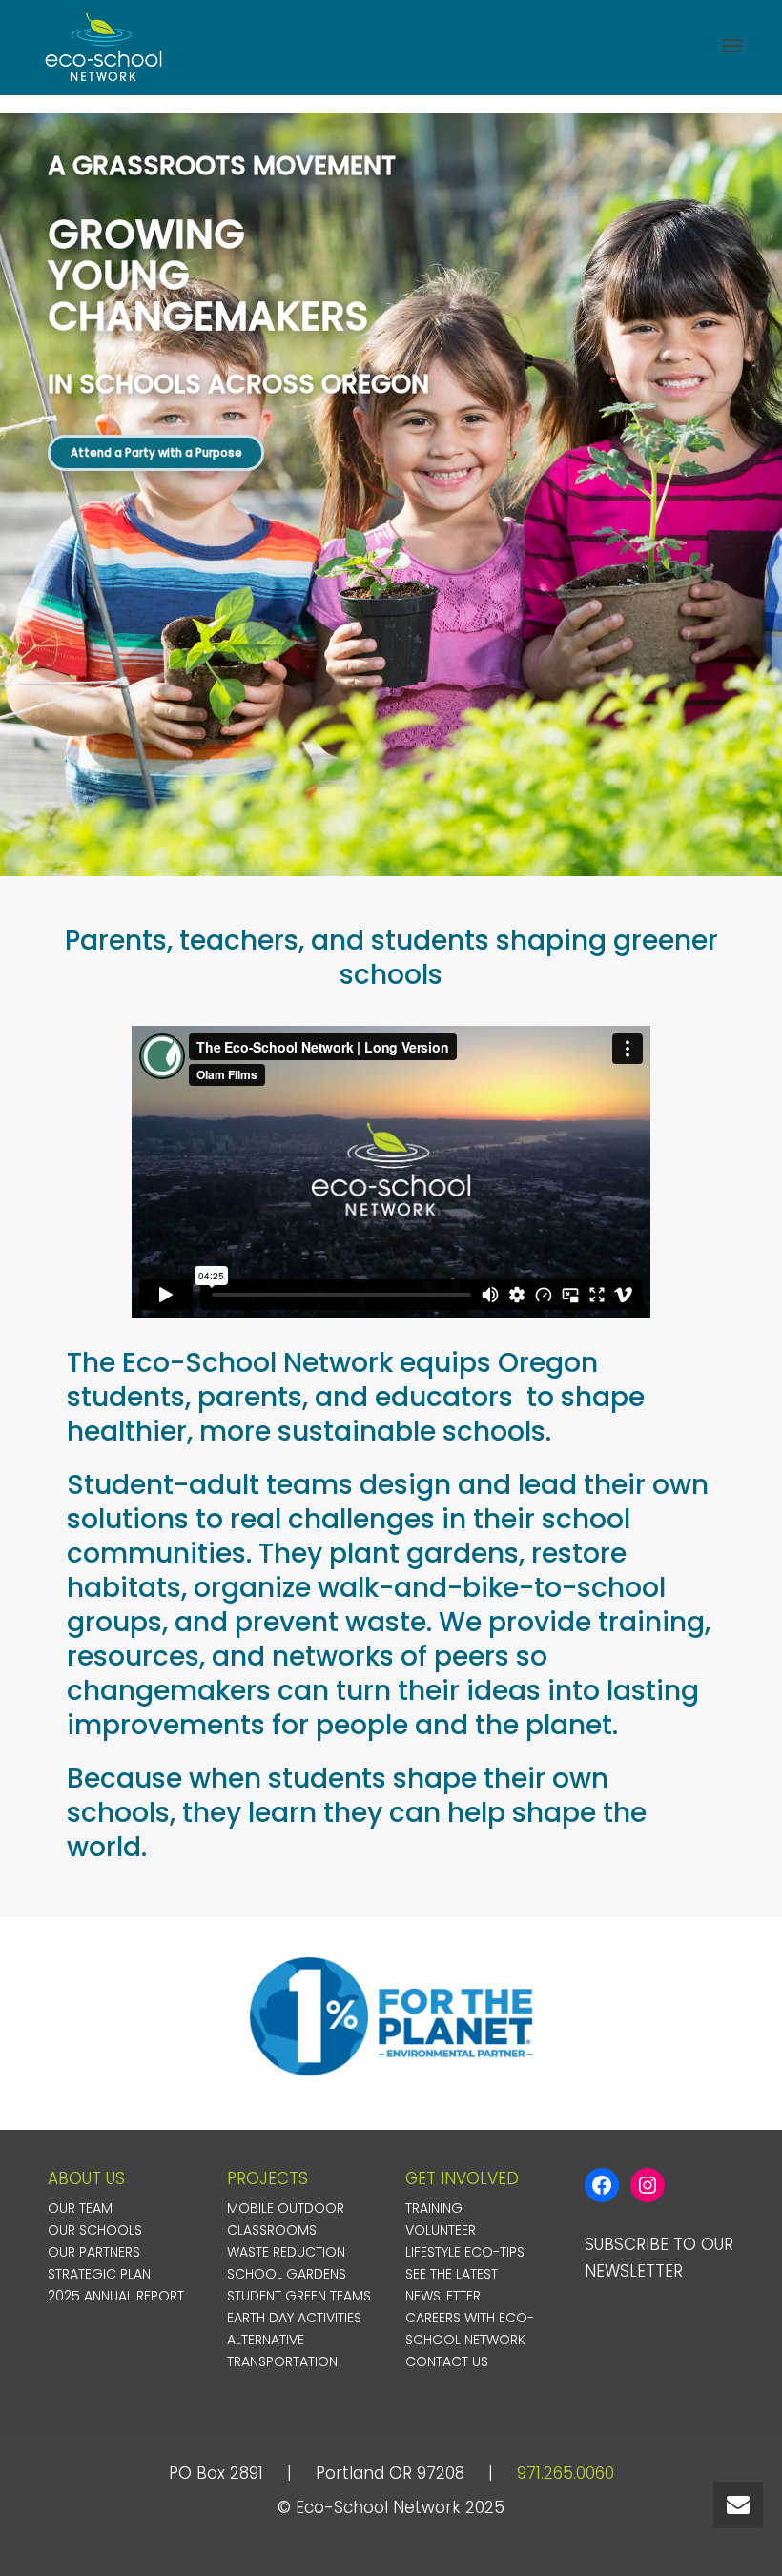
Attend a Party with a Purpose (156, 453)
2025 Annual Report (116, 2296)
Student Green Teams (299, 2296)
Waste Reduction (286, 2252)
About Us (86, 2178)
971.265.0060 (566, 2473)
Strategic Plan (99, 2274)
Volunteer (441, 2230)
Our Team (80, 2208)
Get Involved (462, 2178)
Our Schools (95, 2230)
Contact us (447, 2361)
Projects (268, 2178)
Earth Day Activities (294, 2318)
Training (434, 2208)
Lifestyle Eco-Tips (465, 2252)
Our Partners (94, 2252)
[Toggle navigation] (732, 46)
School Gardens (287, 2274)
